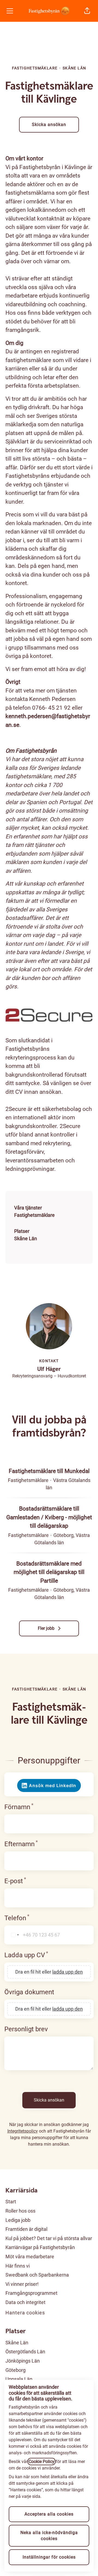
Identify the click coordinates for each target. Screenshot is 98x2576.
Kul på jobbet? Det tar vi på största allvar (49, 2238)
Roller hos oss (20, 2211)
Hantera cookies (25, 2313)
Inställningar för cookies (49, 2557)
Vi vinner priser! (22, 2284)
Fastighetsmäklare (34, 1215)
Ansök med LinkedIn (53, 1785)
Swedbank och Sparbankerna (37, 2275)
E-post (34, 1881)
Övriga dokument (29, 1992)
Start (11, 2202)
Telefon (35, 1918)
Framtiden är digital (26, 2229)
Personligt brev (26, 2029)
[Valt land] (13, 1935)
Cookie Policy (42, 2462)
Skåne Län (26, 1238)
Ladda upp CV (45, 1955)
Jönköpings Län (23, 2361)
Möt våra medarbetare (30, 2257)
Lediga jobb (18, 2220)
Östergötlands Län (25, 2352)
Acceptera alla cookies (49, 2514)
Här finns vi (18, 2266)
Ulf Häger (49, 1369)
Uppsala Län (19, 2379)
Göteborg (16, 2370)
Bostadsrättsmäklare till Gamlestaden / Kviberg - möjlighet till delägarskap (49, 1517)
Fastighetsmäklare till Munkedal (49, 1471)
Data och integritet (25, 2302)
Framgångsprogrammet (31, 2293)
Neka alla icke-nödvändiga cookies (49, 2536)
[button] (87, 11)
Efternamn (39, 1844)
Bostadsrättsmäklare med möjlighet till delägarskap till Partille (49, 1572)
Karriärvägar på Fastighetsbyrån (40, 2247)
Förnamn (37, 1807)
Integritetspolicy (23, 2131)
